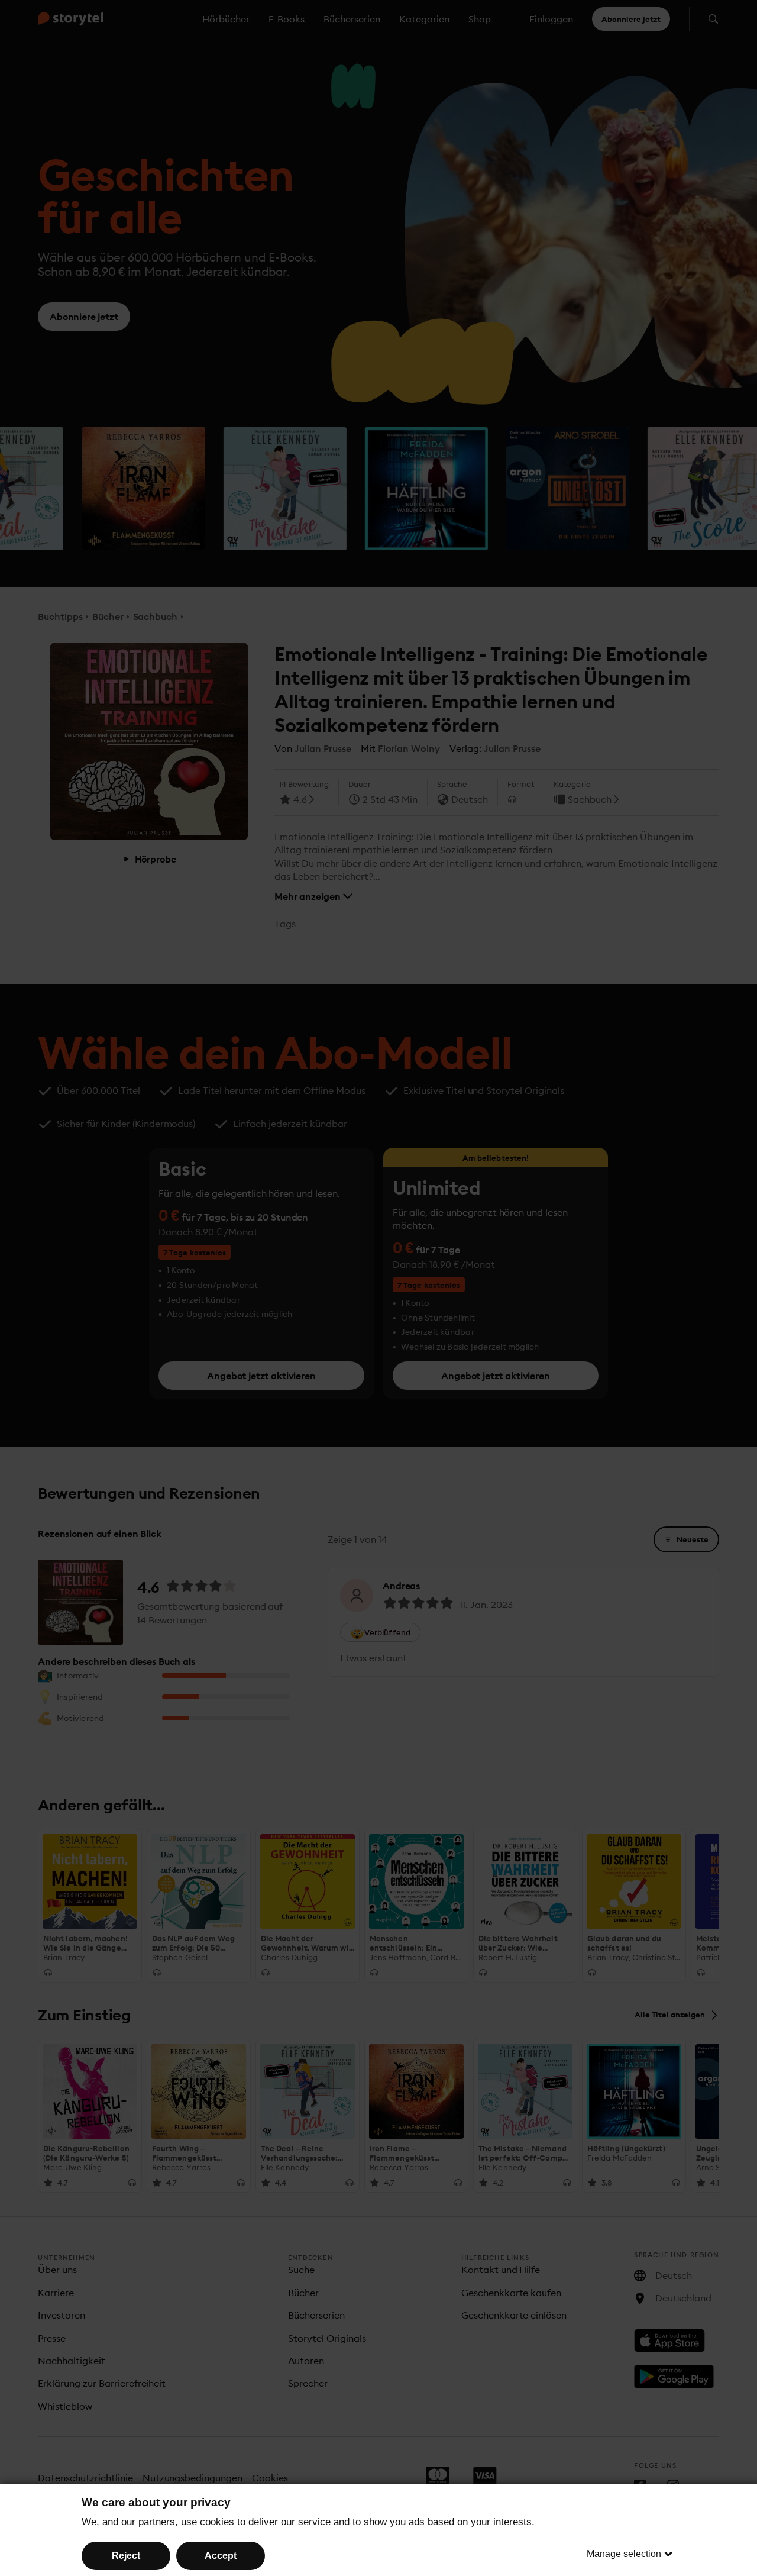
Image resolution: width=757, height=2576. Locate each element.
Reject (126, 2556)
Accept (221, 2556)
